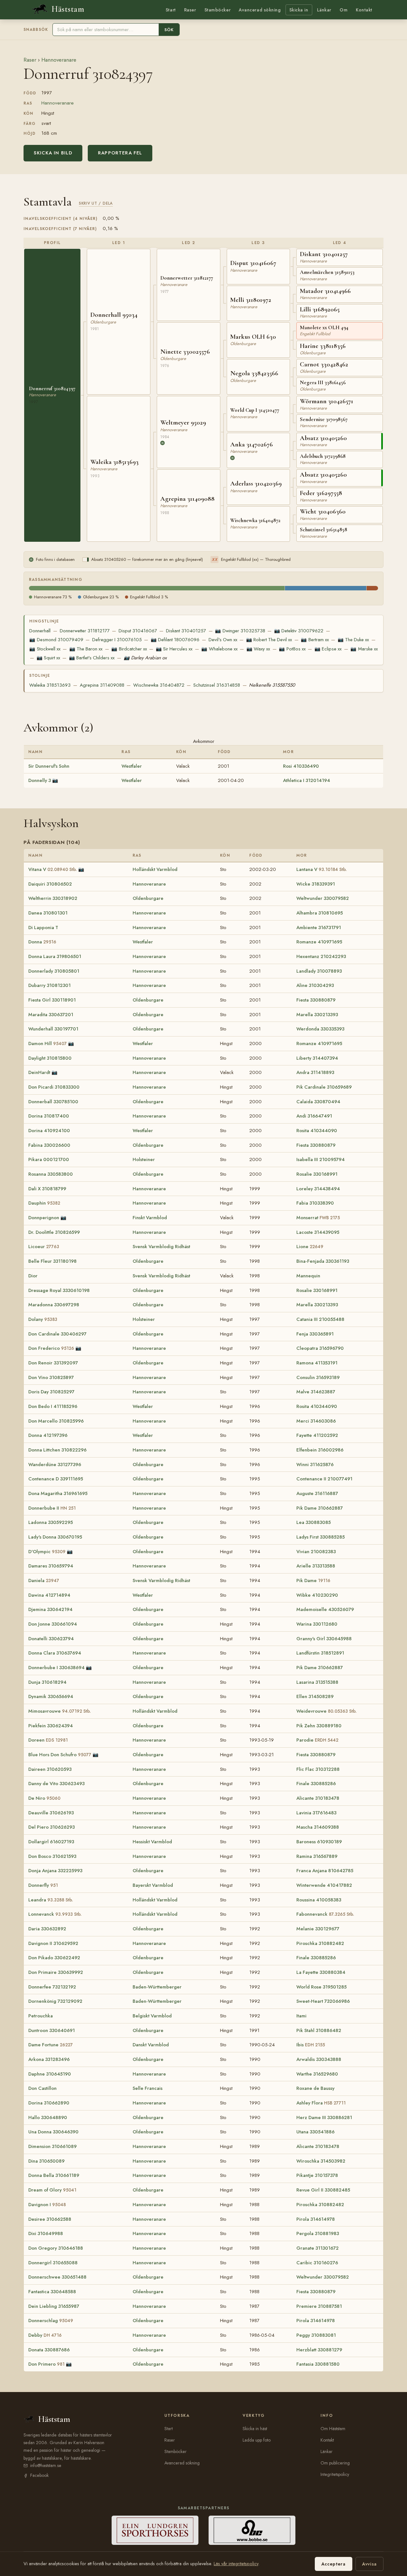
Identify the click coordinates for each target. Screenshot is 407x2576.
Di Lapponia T (43, 928)
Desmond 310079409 (56, 640)
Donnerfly (43, 1885)
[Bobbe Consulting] (252, 2530)
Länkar (324, 10)
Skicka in (299, 10)
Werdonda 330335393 (320, 1029)
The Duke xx (353, 640)
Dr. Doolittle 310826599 (54, 1232)
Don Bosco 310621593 (52, 1856)
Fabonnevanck (325, 1914)
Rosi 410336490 (301, 766)
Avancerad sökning (260, 10)
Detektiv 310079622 (299, 631)
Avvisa (369, 2564)
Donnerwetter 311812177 (85, 631)
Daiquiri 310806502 (50, 884)
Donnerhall (40, 631)
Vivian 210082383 (316, 1552)
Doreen (48, 1740)
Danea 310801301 (48, 913)
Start (171, 10)
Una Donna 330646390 (53, 2132)
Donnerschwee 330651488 (57, 2277)
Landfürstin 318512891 (320, 1653)
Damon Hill (48, 1043)
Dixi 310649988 (46, 2233)
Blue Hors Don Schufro (60, 1755)
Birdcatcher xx (129, 649)
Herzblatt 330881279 (319, 2350)
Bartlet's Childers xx (92, 658)
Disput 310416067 (138, 631)
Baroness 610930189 (319, 1842)
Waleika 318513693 (50, 685)
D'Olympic (47, 1552)
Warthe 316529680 (317, 2074)
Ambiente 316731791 (319, 928)
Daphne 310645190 (50, 2074)
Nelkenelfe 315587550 (272, 685)
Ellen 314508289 (315, 1696)
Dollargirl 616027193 (51, 1842)
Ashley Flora (321, 2103)
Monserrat (318, 1218)
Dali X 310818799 (47, 1189)
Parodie (317, 1740)
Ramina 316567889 (317, 1856)
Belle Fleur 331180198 (52, 1261)
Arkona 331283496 (49, 2059)
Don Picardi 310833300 (54, 1087)
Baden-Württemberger (157, 1987)
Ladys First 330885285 (321, 1537)
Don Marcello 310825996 (56, 1421)
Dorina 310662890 (49, 2103)
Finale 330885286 (316, 1784)
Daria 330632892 (47, 1929)
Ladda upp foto (257, 2440)
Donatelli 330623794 (51, 1639)
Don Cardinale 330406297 (57, 1334)
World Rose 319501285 (321, 1987)
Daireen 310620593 (50, 1769)
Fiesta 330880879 (316, 1000)
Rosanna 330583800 (51, 1174)
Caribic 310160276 (317, 2263)
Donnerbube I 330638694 (56, 1668)
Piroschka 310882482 (320, 1943)
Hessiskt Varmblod (152, 1842)
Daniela (44, 1580)
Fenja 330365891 (315, 1334)
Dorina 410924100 (49, 1131)
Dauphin (44, 1203)
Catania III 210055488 (320, 1319)
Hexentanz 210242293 (321, 956)
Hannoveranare (59, 60)
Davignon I (47, 2205)
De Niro (44, 1798)
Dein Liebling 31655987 (54, 2306)
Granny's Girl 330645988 (324, 1639)
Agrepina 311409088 (102, 685)
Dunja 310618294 (47, 1682)
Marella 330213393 (317, 1015)
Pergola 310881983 (318, 2233)
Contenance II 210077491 (324, 1479)
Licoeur (44, 1247)
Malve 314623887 (316, 1392)
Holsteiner (144, 1159)
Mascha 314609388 (318, 1827)
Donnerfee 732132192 (52, 1987)
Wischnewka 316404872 (159, 685)
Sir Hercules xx (174, 649)
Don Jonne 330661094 (53, 1624)
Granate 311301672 (317, 2248)
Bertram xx (315, 640)
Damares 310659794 (51, 1566)
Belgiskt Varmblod (152, 2016)
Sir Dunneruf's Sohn (49, 766)
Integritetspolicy (335, 2474)
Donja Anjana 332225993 (55, 1871)
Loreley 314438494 (318, 1189)
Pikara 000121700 (49, 1159)
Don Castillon (42, 2088)
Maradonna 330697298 (54, 1305)
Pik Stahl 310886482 (319, 2030)
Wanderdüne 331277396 (55, 1465)
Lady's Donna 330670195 (55, 1537)
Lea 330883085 (314, 1522)
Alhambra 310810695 (320, 913)
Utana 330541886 (315, 2132)
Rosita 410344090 (317, 1131)
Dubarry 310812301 (49, 985)
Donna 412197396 (48, 1435)
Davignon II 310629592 (53, 1943)
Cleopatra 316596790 (320, 1348)
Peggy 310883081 (316, 2335)
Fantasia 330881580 (318, 2364)
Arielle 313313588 (316, 1566)
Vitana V (53, 869)
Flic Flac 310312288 (318, 1769)
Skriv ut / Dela (96, 203)
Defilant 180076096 (175, 640)
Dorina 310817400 (49, 1116)
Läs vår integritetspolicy (236, 2564)
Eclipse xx (328, 649)
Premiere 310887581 (319, 2306)
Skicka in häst (255, 2429)
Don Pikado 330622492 (54, 1958)
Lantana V (322, 869)
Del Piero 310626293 (52, 1827)
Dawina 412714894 (49, 1595)
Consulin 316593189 (318, 1377)
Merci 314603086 (316, 1421)
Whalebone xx (219, 649)
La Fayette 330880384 (321, 1972)
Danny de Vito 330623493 (56, 1784)
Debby (45, 2335)
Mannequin (308, 1276)
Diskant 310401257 (186, 631)
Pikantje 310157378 (317, 2175)
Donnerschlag (51, 2321)
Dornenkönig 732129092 (55, 2001)
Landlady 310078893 (319, 971)
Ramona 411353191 (317, 1363)
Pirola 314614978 (316, 2219)
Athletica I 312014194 (307, 780)
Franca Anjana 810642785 (325, 1871)
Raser (190, 10)
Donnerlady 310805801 (54, 971)
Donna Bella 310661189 (54, 2175)
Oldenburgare (148, 898)
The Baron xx (86, 649)
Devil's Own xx (223, 640)
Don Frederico (51, 1348)
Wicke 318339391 (316, 884)
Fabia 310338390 (315, 1203)
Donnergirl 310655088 (53, 2263)
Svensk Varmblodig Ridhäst (161, 1247)
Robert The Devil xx (269, 640)
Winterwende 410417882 (324, 1885)
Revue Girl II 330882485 (323, 2190)
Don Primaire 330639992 (56, 1972)
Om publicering (335, 2463)
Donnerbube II (52, 1508)
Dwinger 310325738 (240, 631)
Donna (42, 942)
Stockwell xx (45, 649)
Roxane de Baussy (315, 2088)
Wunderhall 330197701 (53, 1029)
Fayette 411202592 (317, 1435)
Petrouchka (41, 2016)
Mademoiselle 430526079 (325, 1609)
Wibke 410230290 (317, 1595)
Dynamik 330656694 (51, 1696)
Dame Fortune (51, 2045)
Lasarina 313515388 (317, 1682)
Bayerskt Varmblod (153, 1885)
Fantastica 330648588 (52, 2292)
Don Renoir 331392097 (53, 1363)
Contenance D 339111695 (56, 1479)
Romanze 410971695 (319, 942)
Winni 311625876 (315, 1465)
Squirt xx (48, 658)
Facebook (39, 2475)
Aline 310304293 (315, 985)
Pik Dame (313, 1580)
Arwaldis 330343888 (319, 2059)
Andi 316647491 (314, 1116)
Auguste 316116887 (317, 1493)
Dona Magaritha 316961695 (58, 1493)
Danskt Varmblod (151, 2045)
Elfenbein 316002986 (320, 1450)
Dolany (43, 1319)
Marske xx (364, 649)
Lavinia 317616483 (316, 1813)
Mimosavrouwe (60, 1711)
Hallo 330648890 (48, 2117)
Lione (310, 1247)
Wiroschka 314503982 (321, 2161)
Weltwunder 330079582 (323, 898)
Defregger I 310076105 (117, 640)
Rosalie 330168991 (317, 1174)
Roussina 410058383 (319, 1900)
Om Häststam (333, 2429)
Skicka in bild (53, 153)
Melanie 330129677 (318, 1929)
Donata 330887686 (49, 2350)
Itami (301, 2016)
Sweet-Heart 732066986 (323, 2001)
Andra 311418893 (315, 1072)
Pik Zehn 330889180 (319, 1726)
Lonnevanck (55, 1914)
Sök (169, 30)
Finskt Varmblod (150, 1218)
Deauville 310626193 (51, 1813)
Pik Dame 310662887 (320, 1508)
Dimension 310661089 (52, 2146)
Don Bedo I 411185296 (53, 1406)
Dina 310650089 (46, 2161)
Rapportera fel (120, 153)
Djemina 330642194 (50, 1609)
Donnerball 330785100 (53, 1102)
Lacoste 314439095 (318, 1232)
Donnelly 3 (40, 780)
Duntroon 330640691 (52, 2030)
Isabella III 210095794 (321, 1159)
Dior (33, 1276)
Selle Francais (148, 2088)
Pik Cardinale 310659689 (324, 1087)
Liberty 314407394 (317, 1058)
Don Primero (46, 2364)
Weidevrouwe (327, 1711)
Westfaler (132, 766)
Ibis (311, 2045)
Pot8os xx (292, 649)
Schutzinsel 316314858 (217, 685)
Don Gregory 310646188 (56, 2248)
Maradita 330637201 (51, 1015)
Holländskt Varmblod (155, 869)
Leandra (51, 1900)
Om (344, 10)
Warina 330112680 (317, 1624)
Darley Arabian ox (145, 658)
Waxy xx (258, 649)
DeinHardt (39, 1072)
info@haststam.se (46, 2465)
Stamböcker (218, 10)
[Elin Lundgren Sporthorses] (155, 2530)
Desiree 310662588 (50, 2219)
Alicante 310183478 (318, 1798)
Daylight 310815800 (50, 1058)
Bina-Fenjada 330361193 (323, 1261)
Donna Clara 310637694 (55, 1653)
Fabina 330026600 (49, 1145)
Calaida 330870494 (318, 1102)
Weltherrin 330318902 (53, 898)
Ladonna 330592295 (51, 1522)
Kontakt (364, 10)
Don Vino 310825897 (51, 1377)
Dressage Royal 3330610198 (59, 1290)
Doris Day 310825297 (51, 1392)
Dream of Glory (52, 2190)
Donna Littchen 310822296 (57, 1450)
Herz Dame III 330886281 (324, 2117)
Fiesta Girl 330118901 (52, 1000)
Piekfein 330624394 (51, 1726)
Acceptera (334, 2564)
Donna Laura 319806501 (55, 956)
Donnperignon (44, 1218)
